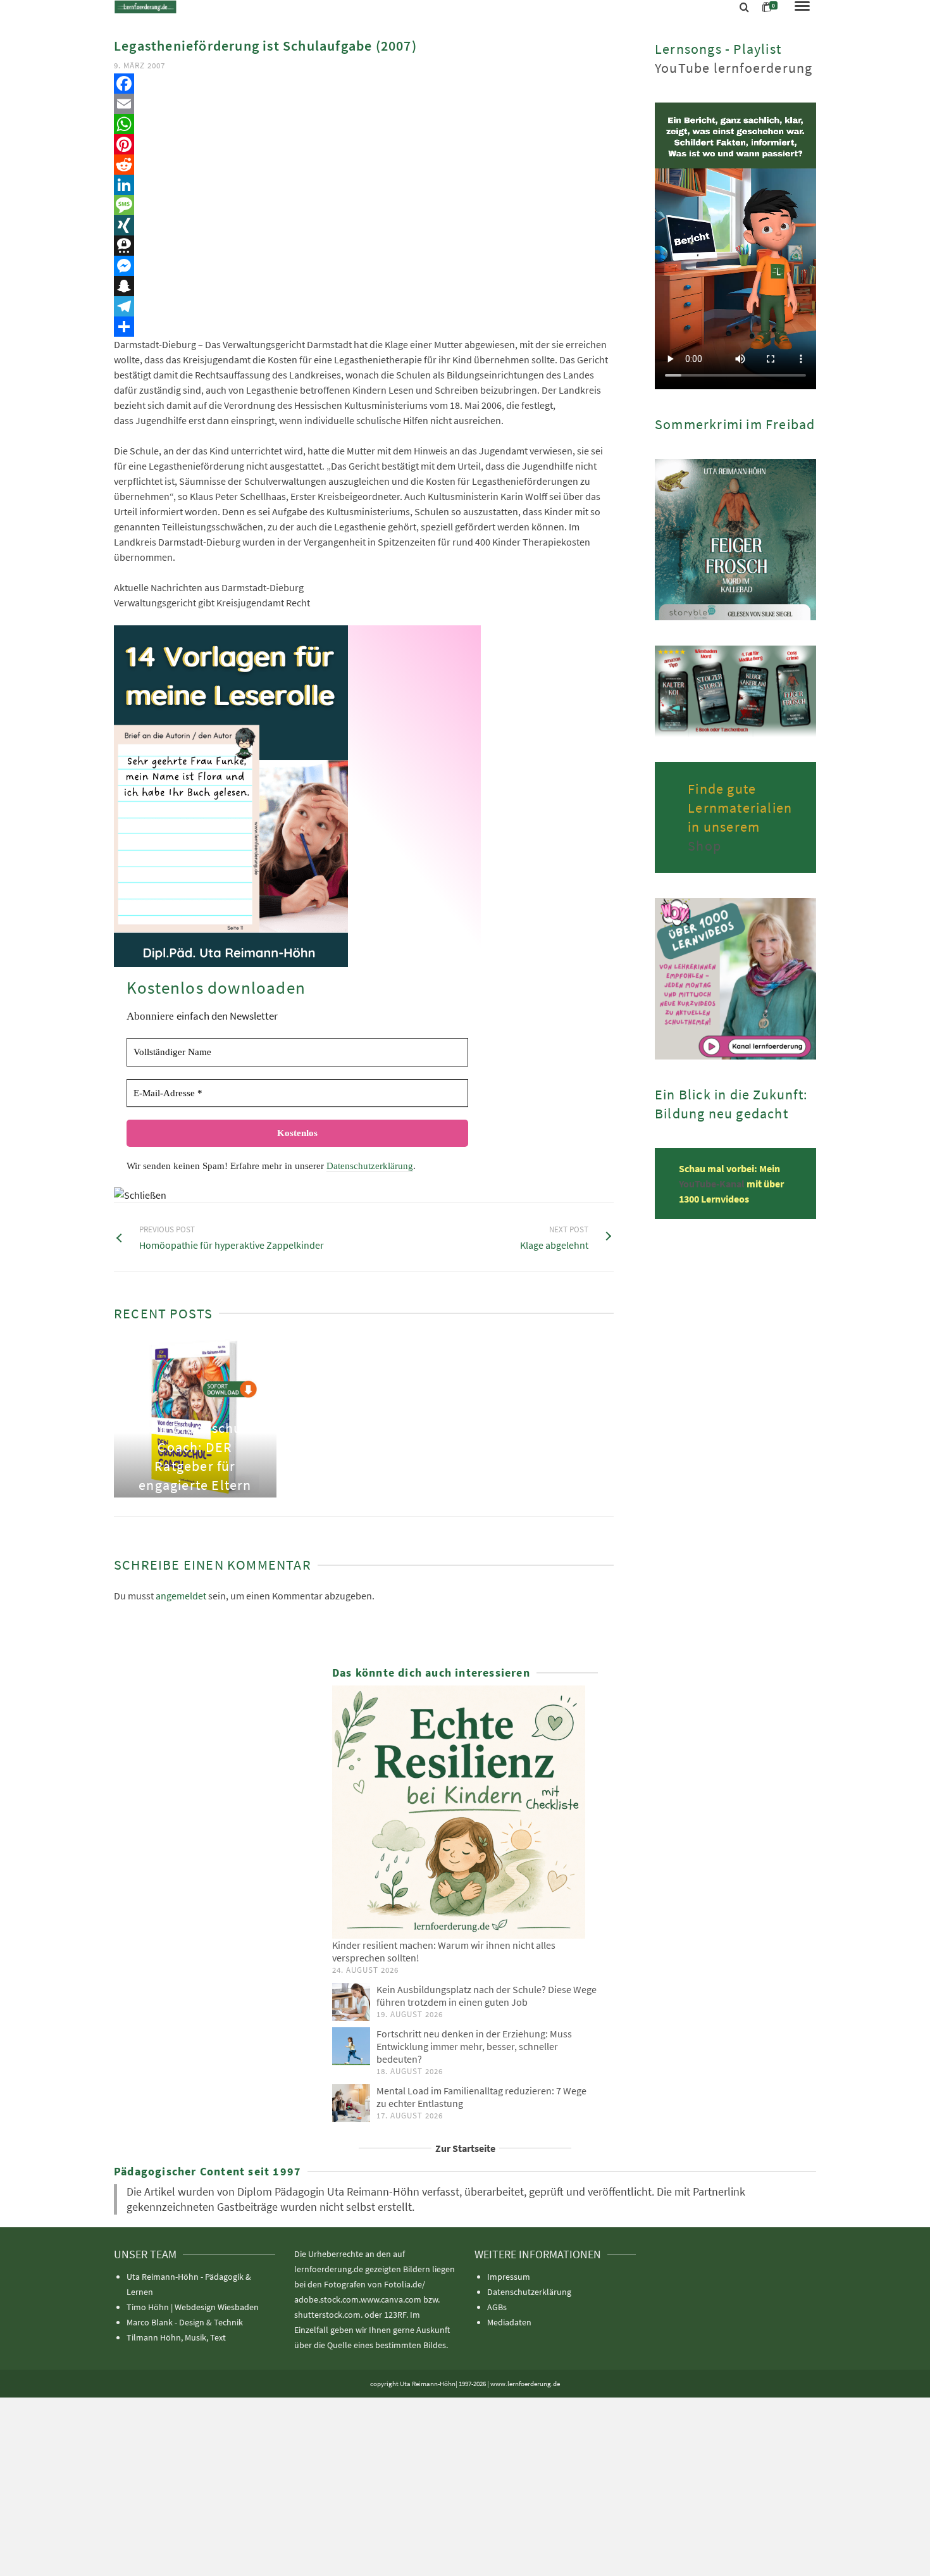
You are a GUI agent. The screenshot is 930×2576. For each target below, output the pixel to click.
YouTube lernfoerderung (734, 68)
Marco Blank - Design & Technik (185, 2322)
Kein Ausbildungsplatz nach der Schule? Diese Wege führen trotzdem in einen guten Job (487, 1996)
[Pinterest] (364, 144)
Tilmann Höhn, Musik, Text (176, 2337)
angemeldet (181, 1596)
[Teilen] (364, 327)
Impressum (509, 2277)
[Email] (364, 104)
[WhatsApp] (364, 124)
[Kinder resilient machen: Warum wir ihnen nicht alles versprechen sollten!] (465, 1812)
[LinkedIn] (364, 185)
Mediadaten (509, 2322)
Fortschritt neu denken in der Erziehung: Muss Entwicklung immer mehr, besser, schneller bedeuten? (474, 2046)
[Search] (744, 8)
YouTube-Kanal (713, 1184)
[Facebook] (364, 84)
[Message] (364, 205)
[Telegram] (364, 306)
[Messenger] (364, 266)
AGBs (497, 2307)
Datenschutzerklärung (370, 1166)
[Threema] (364, 246)
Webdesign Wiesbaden (217, 2307)
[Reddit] (364, 165)
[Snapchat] (364, 286)
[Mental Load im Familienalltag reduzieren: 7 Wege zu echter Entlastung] (351, 2103)
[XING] (364, 225)
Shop (704, 846)
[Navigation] (802, 7)
